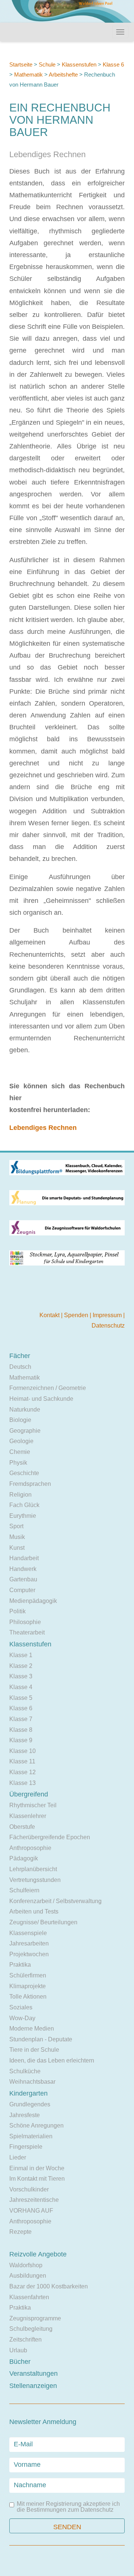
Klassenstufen (79, 64)
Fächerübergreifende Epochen (50, 1837)
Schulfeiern (24, 1890)
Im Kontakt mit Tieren (37, 2179)
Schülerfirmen (28, 1975)
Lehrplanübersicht (33, 1869)
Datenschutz (108, 1326)
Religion (20, 1495)
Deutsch (20, 1367)
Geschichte (24, 1473)
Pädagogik (24, 1858)
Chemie (20, 1452)
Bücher (20, 2362)
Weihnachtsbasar (32, 2082)
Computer (22, 1590)
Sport (16, 1526)
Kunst (17, 1548)
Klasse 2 (21, 1666)
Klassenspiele (28, 1933)
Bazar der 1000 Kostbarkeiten (49, 2286)
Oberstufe (22, 1827)
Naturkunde (25, 1409)
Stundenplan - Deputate (41, 2039)
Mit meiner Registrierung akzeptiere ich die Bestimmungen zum (68, 2507)
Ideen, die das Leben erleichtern (52, 2060)
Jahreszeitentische (34, 2200)
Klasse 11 (22, 1761)
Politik (17, 1611)
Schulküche (25, 2071)
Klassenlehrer (28, 1816)
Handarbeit (24, 1558)
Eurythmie (23, 1516)
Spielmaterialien (31, 2136)
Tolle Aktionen (28, 1997)
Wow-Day (22, 2018)
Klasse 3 (21, 1676)
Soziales (21, 2007)
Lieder (18, 2157)
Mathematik (28, 74)
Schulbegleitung (31, 2329)
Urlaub (18, 2350)
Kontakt (50, 1315)
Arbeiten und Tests (34, 1911)
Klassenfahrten (29, 2297)
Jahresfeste (25, 2115)
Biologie (20, 1420)
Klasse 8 (21, 1730)
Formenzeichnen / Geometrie (48, 1388)
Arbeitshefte (63, 74)
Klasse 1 (21, 1655)
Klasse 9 (21, 1740)
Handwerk (23, 1569)
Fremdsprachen (30, 1484)
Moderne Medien (32, 2029)
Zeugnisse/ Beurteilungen (43, 1922)
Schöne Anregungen (36, 2125)
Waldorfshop (26, 2265)
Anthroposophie (30, 1848)
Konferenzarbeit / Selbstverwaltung (55, 1901)
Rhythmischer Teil (33, 1805)
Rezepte (20, 2232)
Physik (18, 1463)
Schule (47, 64)
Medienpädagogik (33, 1601)
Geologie (21, 1441)
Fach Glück (24, 1505)
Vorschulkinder (29, 2189)
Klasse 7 (21, 1719)
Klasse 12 (23, 1772)
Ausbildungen (28, 2276)
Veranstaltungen (33, 2374)
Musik (17, 1537)
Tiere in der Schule (34, 2050)
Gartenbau (23, 1579)
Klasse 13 (23, 1783)
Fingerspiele (26, 2147)
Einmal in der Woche (37, 2168)
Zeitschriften (25, 2340)
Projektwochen (29, 1954)
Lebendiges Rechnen (43, 1128)
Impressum (108, 1315)
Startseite (21, 64)
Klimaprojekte (28, 1986)
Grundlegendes (30, 2104)
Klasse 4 (21, 1687)
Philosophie (25, 1622)
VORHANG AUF (31, 2211)
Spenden (77, 1315)
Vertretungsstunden (35, 1880)
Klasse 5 (21, 1698)
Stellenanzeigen (33, 2386)
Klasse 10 (23, 1751)
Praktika (20, 1965)
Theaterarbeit (27, 1632)
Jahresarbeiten (29, 1943)
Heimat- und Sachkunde (41, 1399)
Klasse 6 (113, 64)
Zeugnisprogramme (35, 2318)
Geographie (25, 1431)
